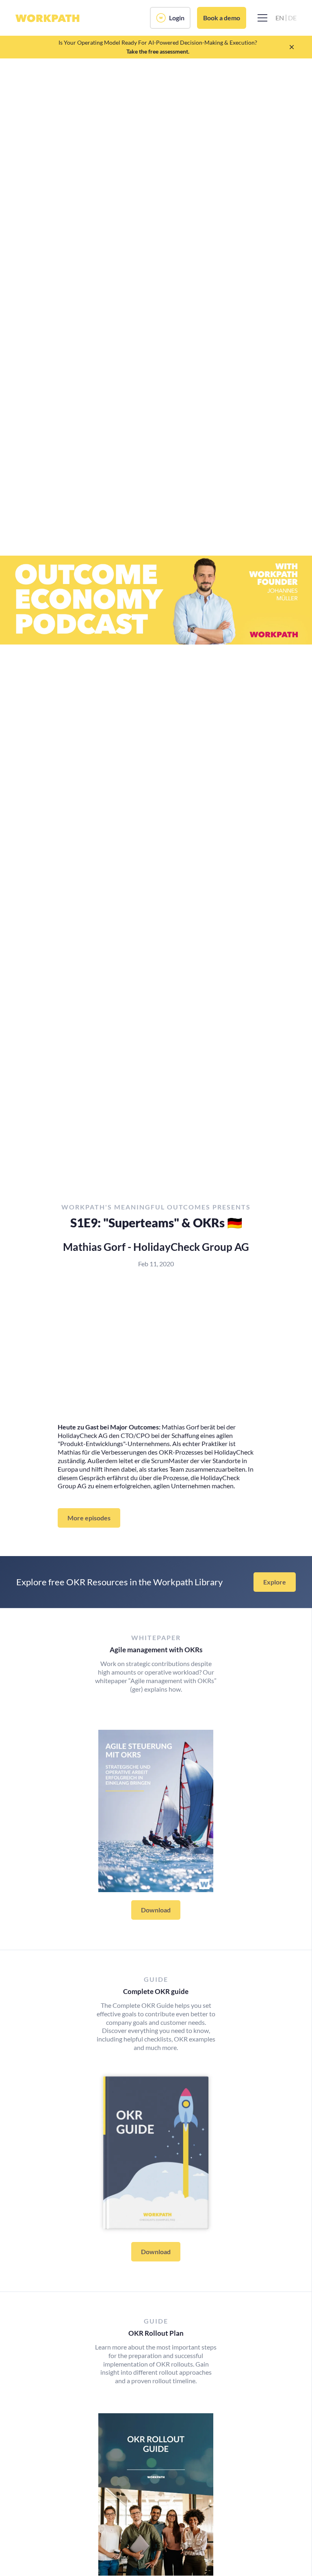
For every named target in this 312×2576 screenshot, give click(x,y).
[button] (261, 18)
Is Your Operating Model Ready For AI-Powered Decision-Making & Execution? (158, 42)
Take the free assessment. (158, 51)
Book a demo (222, 18)
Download (156, 1910)
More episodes (89, 1518)
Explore (275, 1582)
